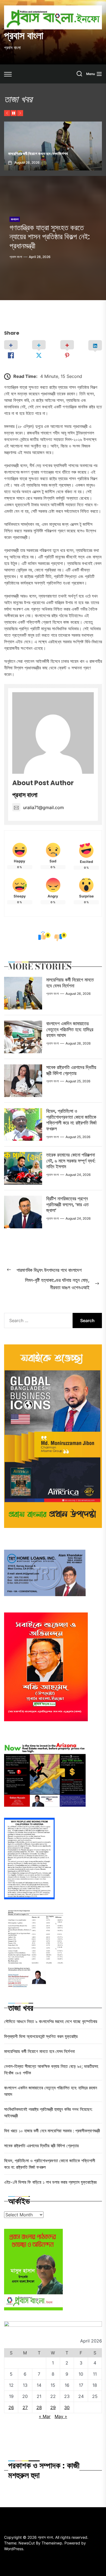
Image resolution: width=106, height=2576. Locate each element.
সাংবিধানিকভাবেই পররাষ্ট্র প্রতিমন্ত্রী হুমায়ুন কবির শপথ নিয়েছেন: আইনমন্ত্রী (48, 2112)
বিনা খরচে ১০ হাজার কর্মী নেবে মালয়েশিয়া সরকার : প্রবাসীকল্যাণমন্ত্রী (52, 2131)
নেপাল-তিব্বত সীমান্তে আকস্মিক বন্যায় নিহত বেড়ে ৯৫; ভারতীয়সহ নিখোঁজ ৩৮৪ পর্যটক (49, 151)
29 (53, 2407)
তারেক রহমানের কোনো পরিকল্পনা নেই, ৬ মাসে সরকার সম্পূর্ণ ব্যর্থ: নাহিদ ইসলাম (71, 1161)
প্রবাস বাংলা (24, 36)
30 (67, 2407)
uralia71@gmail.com (43, 807)
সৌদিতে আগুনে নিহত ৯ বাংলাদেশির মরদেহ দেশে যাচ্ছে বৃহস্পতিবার (51, 2021)
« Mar (45, 2416)
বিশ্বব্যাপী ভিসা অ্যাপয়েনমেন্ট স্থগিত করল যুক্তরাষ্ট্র (41, 2036)
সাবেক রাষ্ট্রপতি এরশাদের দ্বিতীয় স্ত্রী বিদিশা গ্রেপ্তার (71, 1070)
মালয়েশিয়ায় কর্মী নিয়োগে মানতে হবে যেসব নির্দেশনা (70, 983)
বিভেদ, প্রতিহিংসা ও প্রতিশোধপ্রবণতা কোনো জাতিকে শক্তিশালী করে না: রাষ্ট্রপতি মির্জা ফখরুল (71, 1120)
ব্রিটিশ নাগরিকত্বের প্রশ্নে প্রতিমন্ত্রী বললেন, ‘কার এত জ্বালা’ (67, 1204)
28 (39, 2407)
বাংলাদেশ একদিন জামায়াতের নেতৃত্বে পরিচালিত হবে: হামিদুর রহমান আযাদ (70, 1029)
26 (11, 2407)
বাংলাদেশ (15, 219)
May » (61, 2416)
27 (25, 2407)
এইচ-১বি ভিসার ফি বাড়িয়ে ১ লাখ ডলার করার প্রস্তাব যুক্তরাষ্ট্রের (50, 2182)
